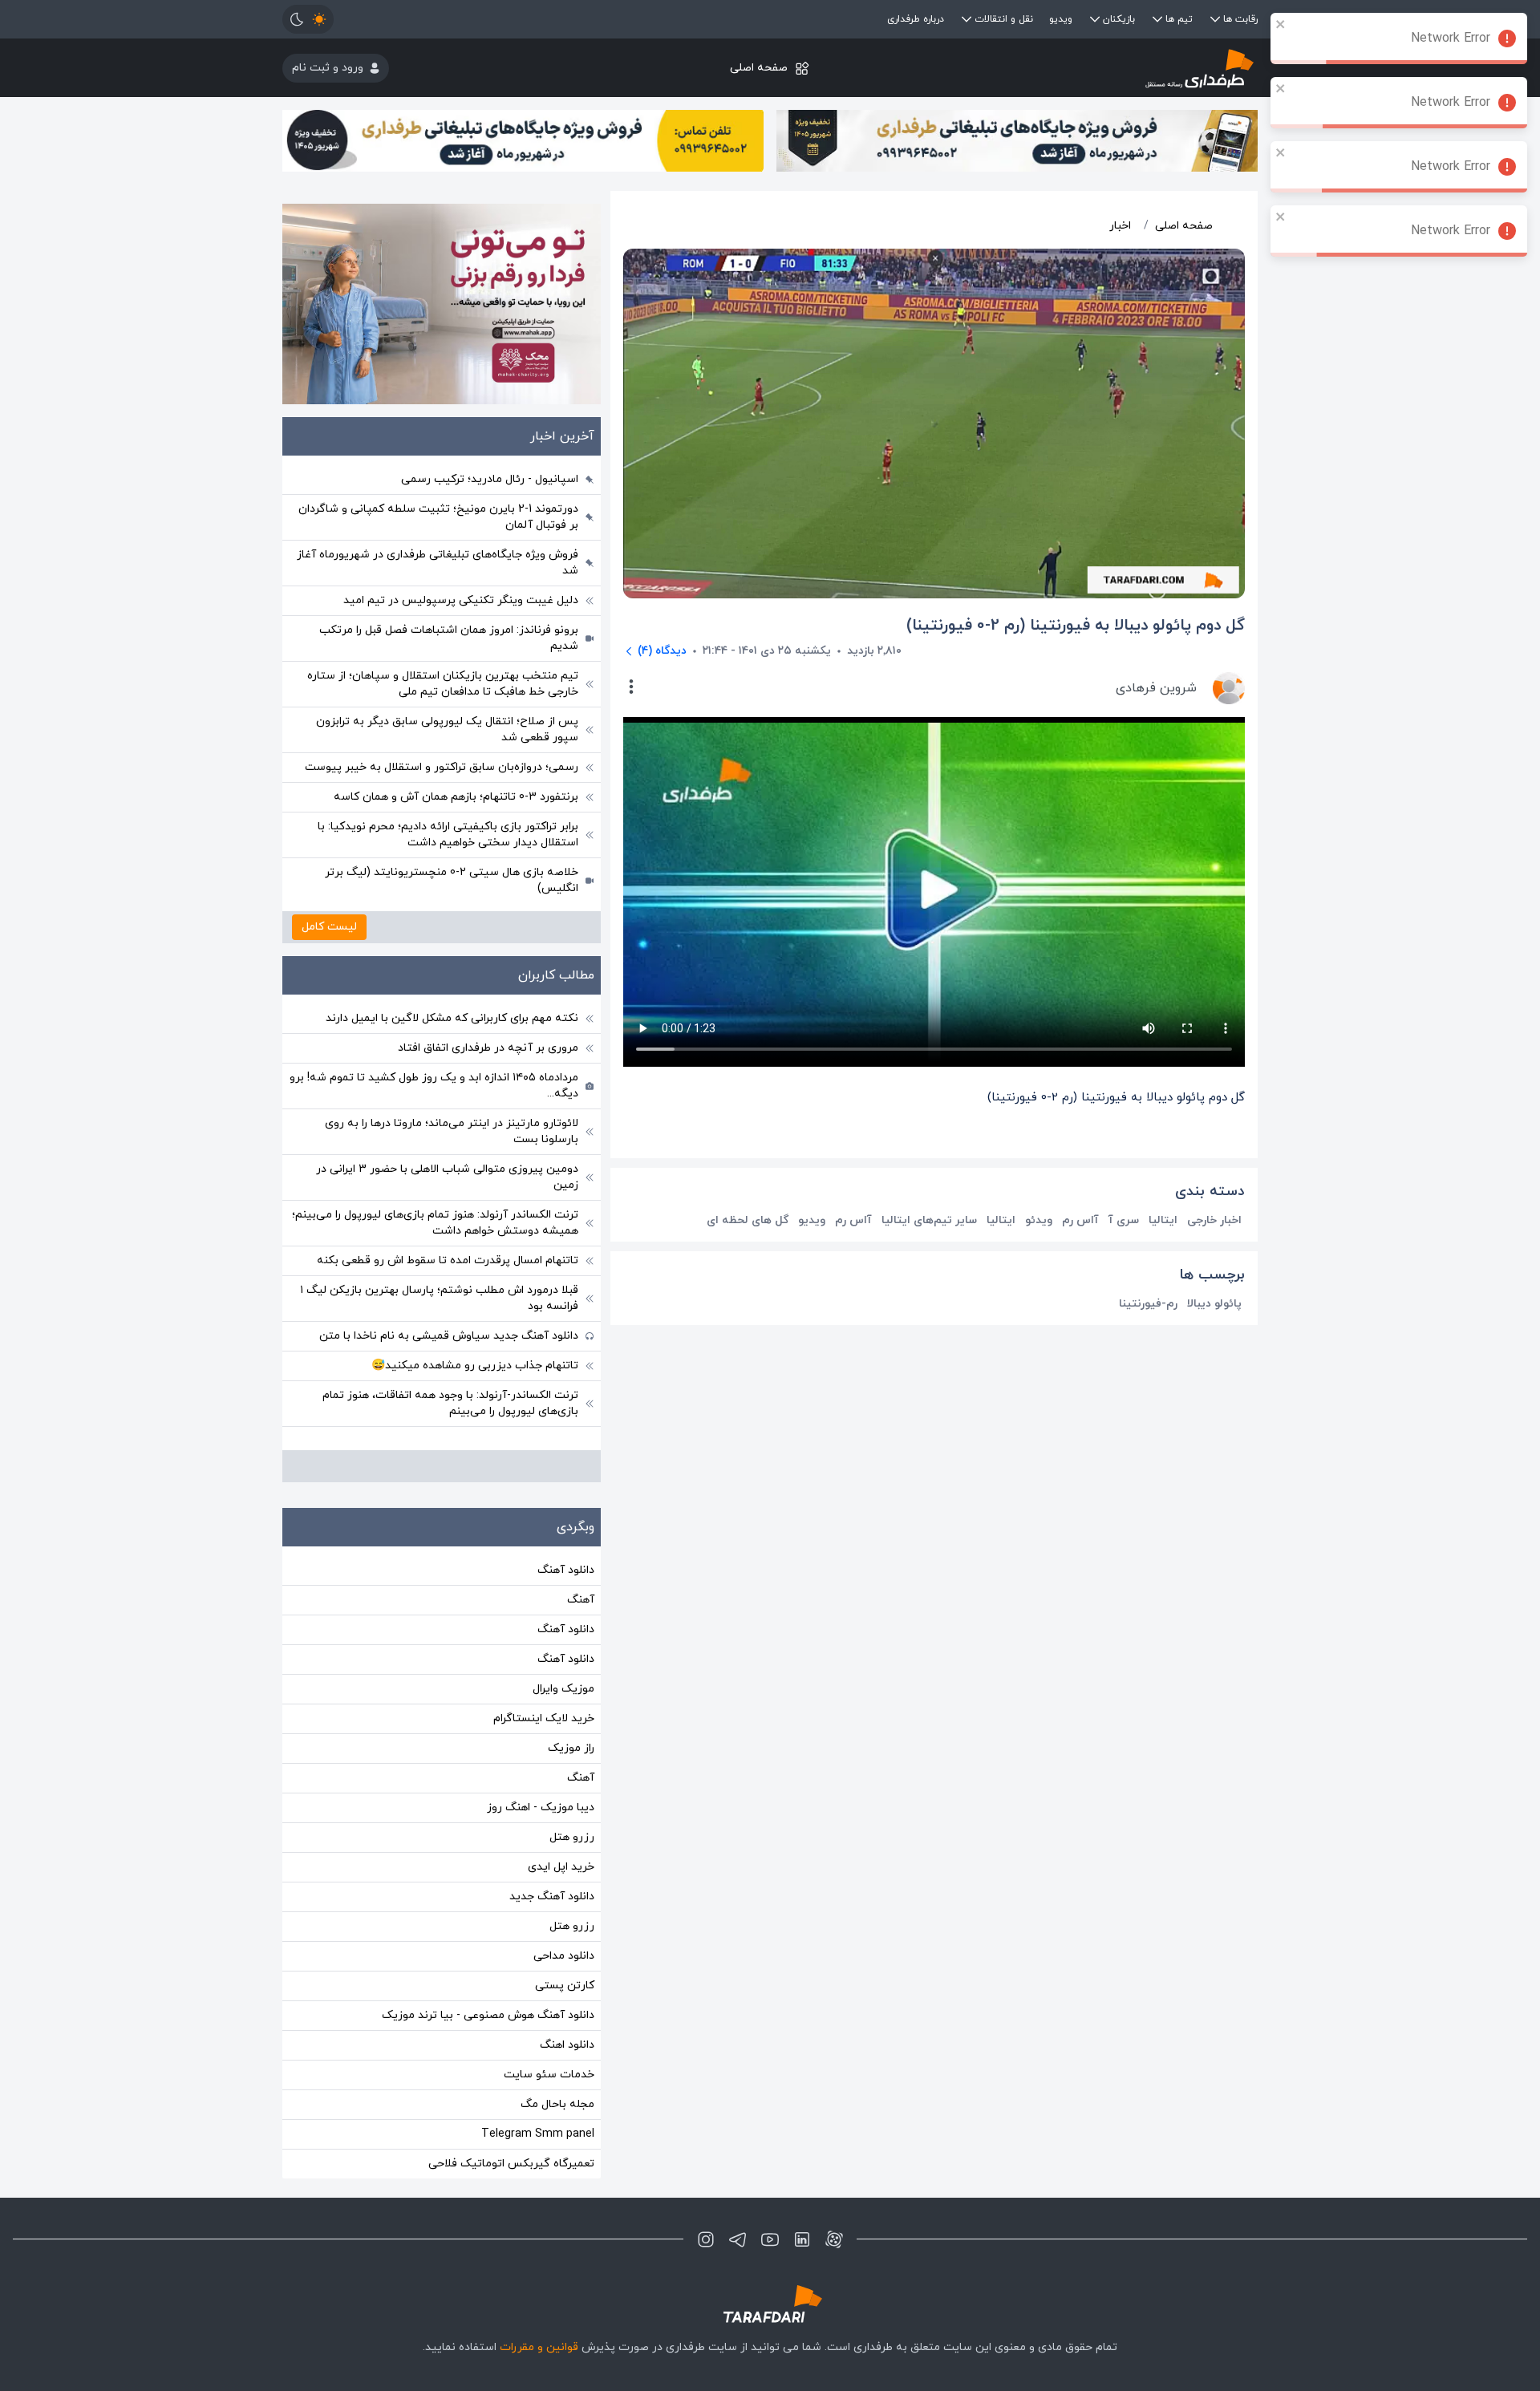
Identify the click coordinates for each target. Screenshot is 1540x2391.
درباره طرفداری (916, 19)
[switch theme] (308, 19)
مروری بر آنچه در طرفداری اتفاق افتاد (488, 1048)
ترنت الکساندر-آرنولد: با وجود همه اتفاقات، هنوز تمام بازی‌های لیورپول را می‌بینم (450, 1403)
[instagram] (706, 2239)
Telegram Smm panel (538, 2134)
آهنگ (581, 1600)
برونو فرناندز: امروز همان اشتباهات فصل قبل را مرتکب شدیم (449, 638)
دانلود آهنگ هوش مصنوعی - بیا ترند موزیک (488, 2015)
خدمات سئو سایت (549, 2075)
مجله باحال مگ (557, 2104)
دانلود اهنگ (567, 2045)
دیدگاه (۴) (662, 651)
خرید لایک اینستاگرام (544, 1718)
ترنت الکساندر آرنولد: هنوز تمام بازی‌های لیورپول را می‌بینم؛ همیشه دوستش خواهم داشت (435, 1223)
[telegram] (738, 2239)
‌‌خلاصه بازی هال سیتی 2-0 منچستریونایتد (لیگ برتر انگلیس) (452, 880)
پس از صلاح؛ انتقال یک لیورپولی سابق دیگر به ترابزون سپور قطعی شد (447, 729)
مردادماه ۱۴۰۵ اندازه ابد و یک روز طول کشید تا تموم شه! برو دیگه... (434, 1086)
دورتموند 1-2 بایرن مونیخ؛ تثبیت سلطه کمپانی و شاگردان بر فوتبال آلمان (438, 517)
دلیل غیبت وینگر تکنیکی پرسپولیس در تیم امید (461, 600)
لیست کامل (329, 927)
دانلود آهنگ (566, 1570)
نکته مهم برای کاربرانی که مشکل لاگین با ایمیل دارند (452, 1018)
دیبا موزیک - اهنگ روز (541, 1807)
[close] (1281, 24)
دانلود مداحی (564, 1956)
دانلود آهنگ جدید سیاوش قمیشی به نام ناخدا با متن (449, 1336)
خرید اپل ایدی (561, 1867)
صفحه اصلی (759, 68)
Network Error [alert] (1451, 38)
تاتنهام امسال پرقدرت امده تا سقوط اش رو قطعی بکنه (448, 1260)
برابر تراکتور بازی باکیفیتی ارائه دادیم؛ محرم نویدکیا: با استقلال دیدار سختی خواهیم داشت (448, 835)
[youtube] (770, 2239)
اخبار (1120, 226)
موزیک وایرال (563, 1689)
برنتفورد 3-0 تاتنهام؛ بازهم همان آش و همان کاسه (456, 797)
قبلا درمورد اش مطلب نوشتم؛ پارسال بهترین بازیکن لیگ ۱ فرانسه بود (439, 1298)
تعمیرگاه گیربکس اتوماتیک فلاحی (511, 2164)
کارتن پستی (565, 1986)
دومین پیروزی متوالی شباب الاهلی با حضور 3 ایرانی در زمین (447, 1177)
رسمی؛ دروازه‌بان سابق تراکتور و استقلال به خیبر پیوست (442, 767)
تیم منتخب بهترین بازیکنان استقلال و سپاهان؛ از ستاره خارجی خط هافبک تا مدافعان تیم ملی (443, 684)
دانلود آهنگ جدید (552, 1897)
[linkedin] (802, 2239)
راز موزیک (571, 1748)
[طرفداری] (1095, 68)
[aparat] (834, 2239)
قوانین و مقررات (539, 2347)
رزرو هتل (572, 1837)
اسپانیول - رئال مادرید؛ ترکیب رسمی (490, 479)
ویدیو (1061, 19)
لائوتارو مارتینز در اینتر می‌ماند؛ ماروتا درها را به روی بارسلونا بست (452, 1131)
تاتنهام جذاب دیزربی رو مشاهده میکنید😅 (475, 1366)
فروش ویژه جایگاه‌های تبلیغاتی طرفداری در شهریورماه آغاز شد (438, 563)
